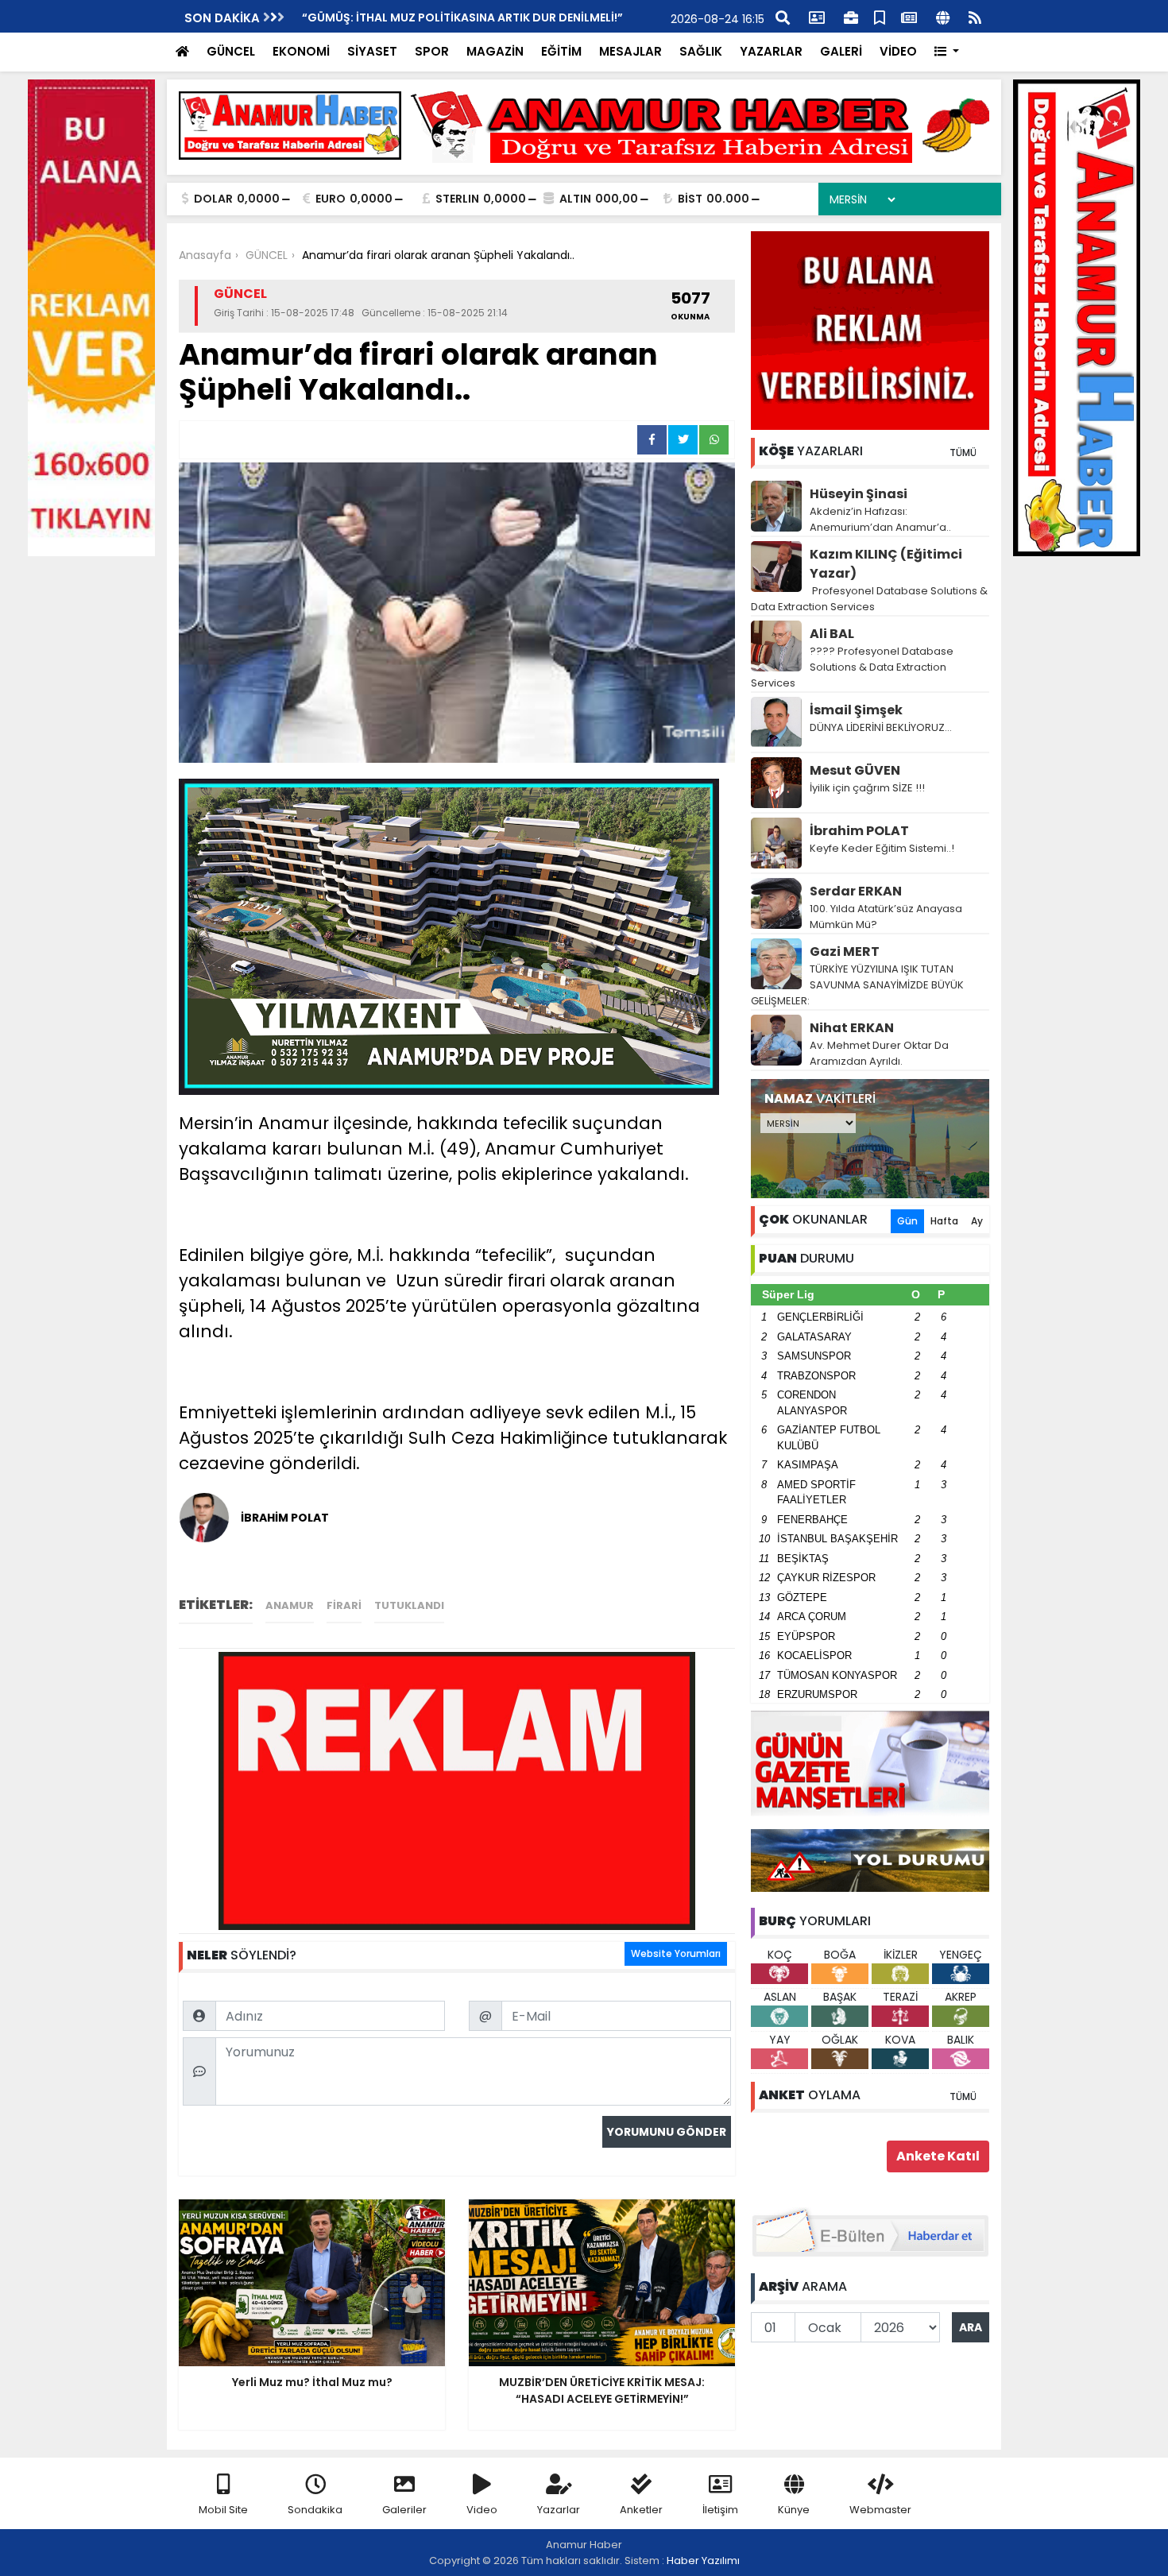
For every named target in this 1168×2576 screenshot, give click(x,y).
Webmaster (880, 2510)
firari (344, 1605)
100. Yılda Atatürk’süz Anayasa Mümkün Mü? (886, 917)
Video (482, 2510)
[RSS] (975, 16)
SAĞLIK (701, 51)
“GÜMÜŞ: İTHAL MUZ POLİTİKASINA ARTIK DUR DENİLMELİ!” (462, 17)
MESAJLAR (630, 51)
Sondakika (315, 2510)
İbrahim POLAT (859, 831)
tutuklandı (409, 1605)
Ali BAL (832, 634)
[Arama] (783, 16)
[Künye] (943, 16)
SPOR (432, 51)
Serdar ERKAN (856, 891)
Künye (794, 2510)
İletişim (720, 2510)
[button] (947, 52)
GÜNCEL (231, 51)
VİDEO (898, 51)
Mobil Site (223, 2510)
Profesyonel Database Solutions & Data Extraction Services (869, 599)
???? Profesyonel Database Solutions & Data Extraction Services (852, 667)
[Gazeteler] (909, 16)
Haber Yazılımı (703, 2561)
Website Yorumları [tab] (676, 1953)
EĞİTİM (561, 51)
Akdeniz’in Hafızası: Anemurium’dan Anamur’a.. (880, 519)
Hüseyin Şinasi (859, 494)
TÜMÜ (963, 453)
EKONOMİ (301, 51)
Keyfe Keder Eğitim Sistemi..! (882, 848)
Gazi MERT (845, 951)
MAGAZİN (495, 51)
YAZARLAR (771, 51)
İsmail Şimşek (856, 710)
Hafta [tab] (944, 1221)
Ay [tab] (977, 1221)
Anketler (641, 2510)
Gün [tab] (907, 1221)
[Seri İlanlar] (880, 16)
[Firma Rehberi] (851, 16)
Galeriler (404, 2510)
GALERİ (841, 51)
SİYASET (372, 51)
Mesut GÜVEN (855, 770)
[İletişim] (817, 16)
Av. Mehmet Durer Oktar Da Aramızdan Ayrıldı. (879, 1053)
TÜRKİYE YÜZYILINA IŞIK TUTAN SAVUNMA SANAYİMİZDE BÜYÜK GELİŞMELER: (857, 985)
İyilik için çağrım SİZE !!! (867, 788)
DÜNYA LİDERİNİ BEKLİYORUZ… (881, 727)
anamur (290, 1605)
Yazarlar (559, 2510)
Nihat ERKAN (852, 1028)
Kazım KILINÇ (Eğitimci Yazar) (886, 564)
